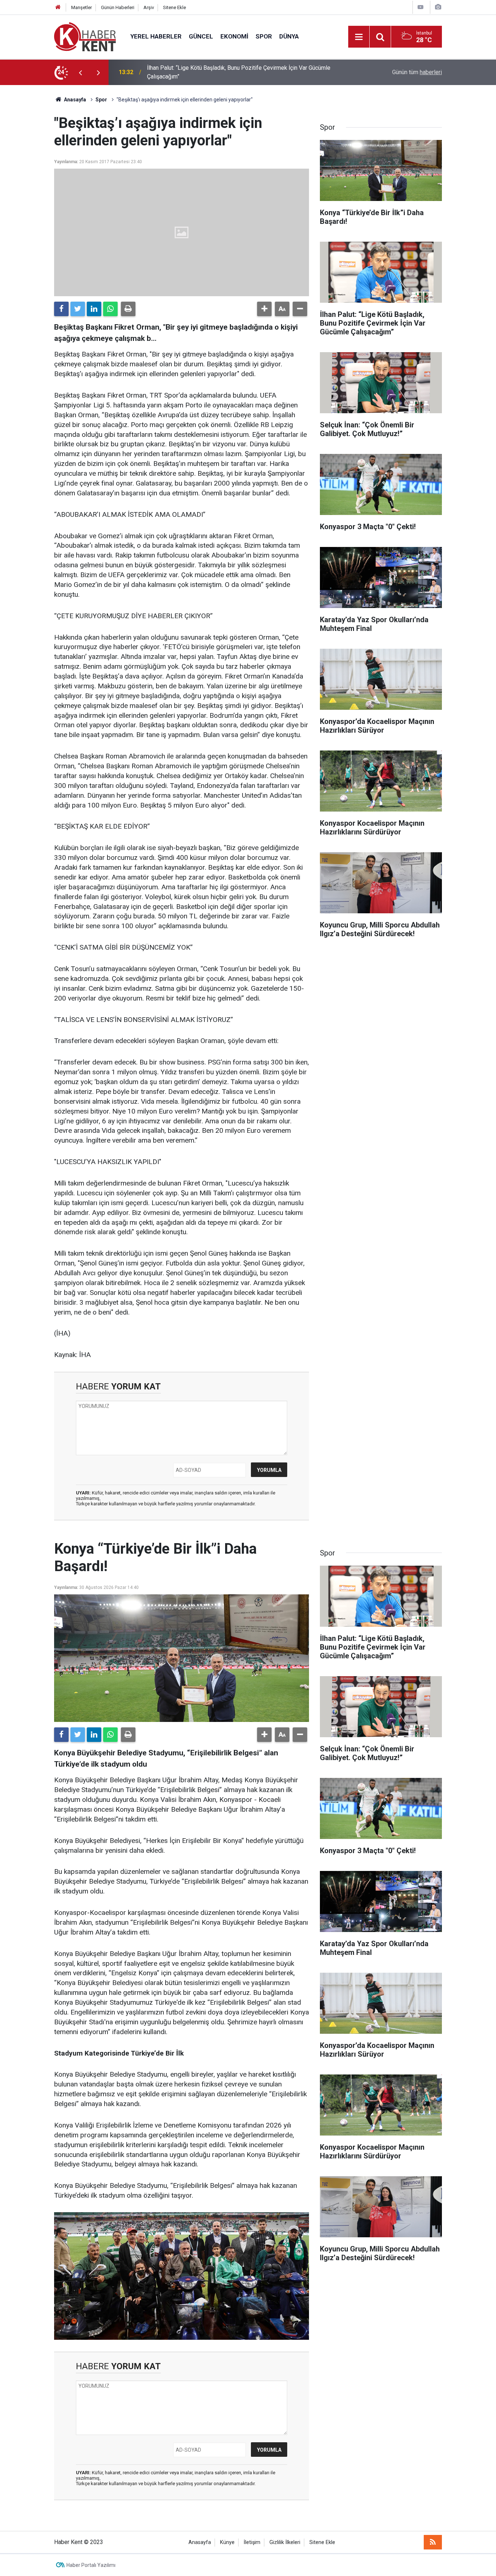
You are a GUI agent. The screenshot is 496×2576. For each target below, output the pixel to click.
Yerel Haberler (156, 36)
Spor (264, 36)
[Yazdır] (128, 309)
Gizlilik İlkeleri (285, 2542)
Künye (227, 2542)
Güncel (201, 36)
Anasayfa (200, 2542)
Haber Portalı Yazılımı (91, 2565)
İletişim (252, 2542)
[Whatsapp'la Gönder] (110, 309)
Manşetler (82, 7)
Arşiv (149, 7)
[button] (264, 309)
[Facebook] (61, 309)
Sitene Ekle (174, 7)
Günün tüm (417, 72)
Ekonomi (234, 36)
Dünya (289, 36)
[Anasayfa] (58, 7)
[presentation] (80, 72)
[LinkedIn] (94, 309)
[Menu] (359, 37)
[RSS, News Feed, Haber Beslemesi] (433, 2542)
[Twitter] (78, 309)
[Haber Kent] (85, 36)
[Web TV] (420, 7)
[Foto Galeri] (438, 7)
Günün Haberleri (118, 7)
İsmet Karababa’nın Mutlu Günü (186, 72)
